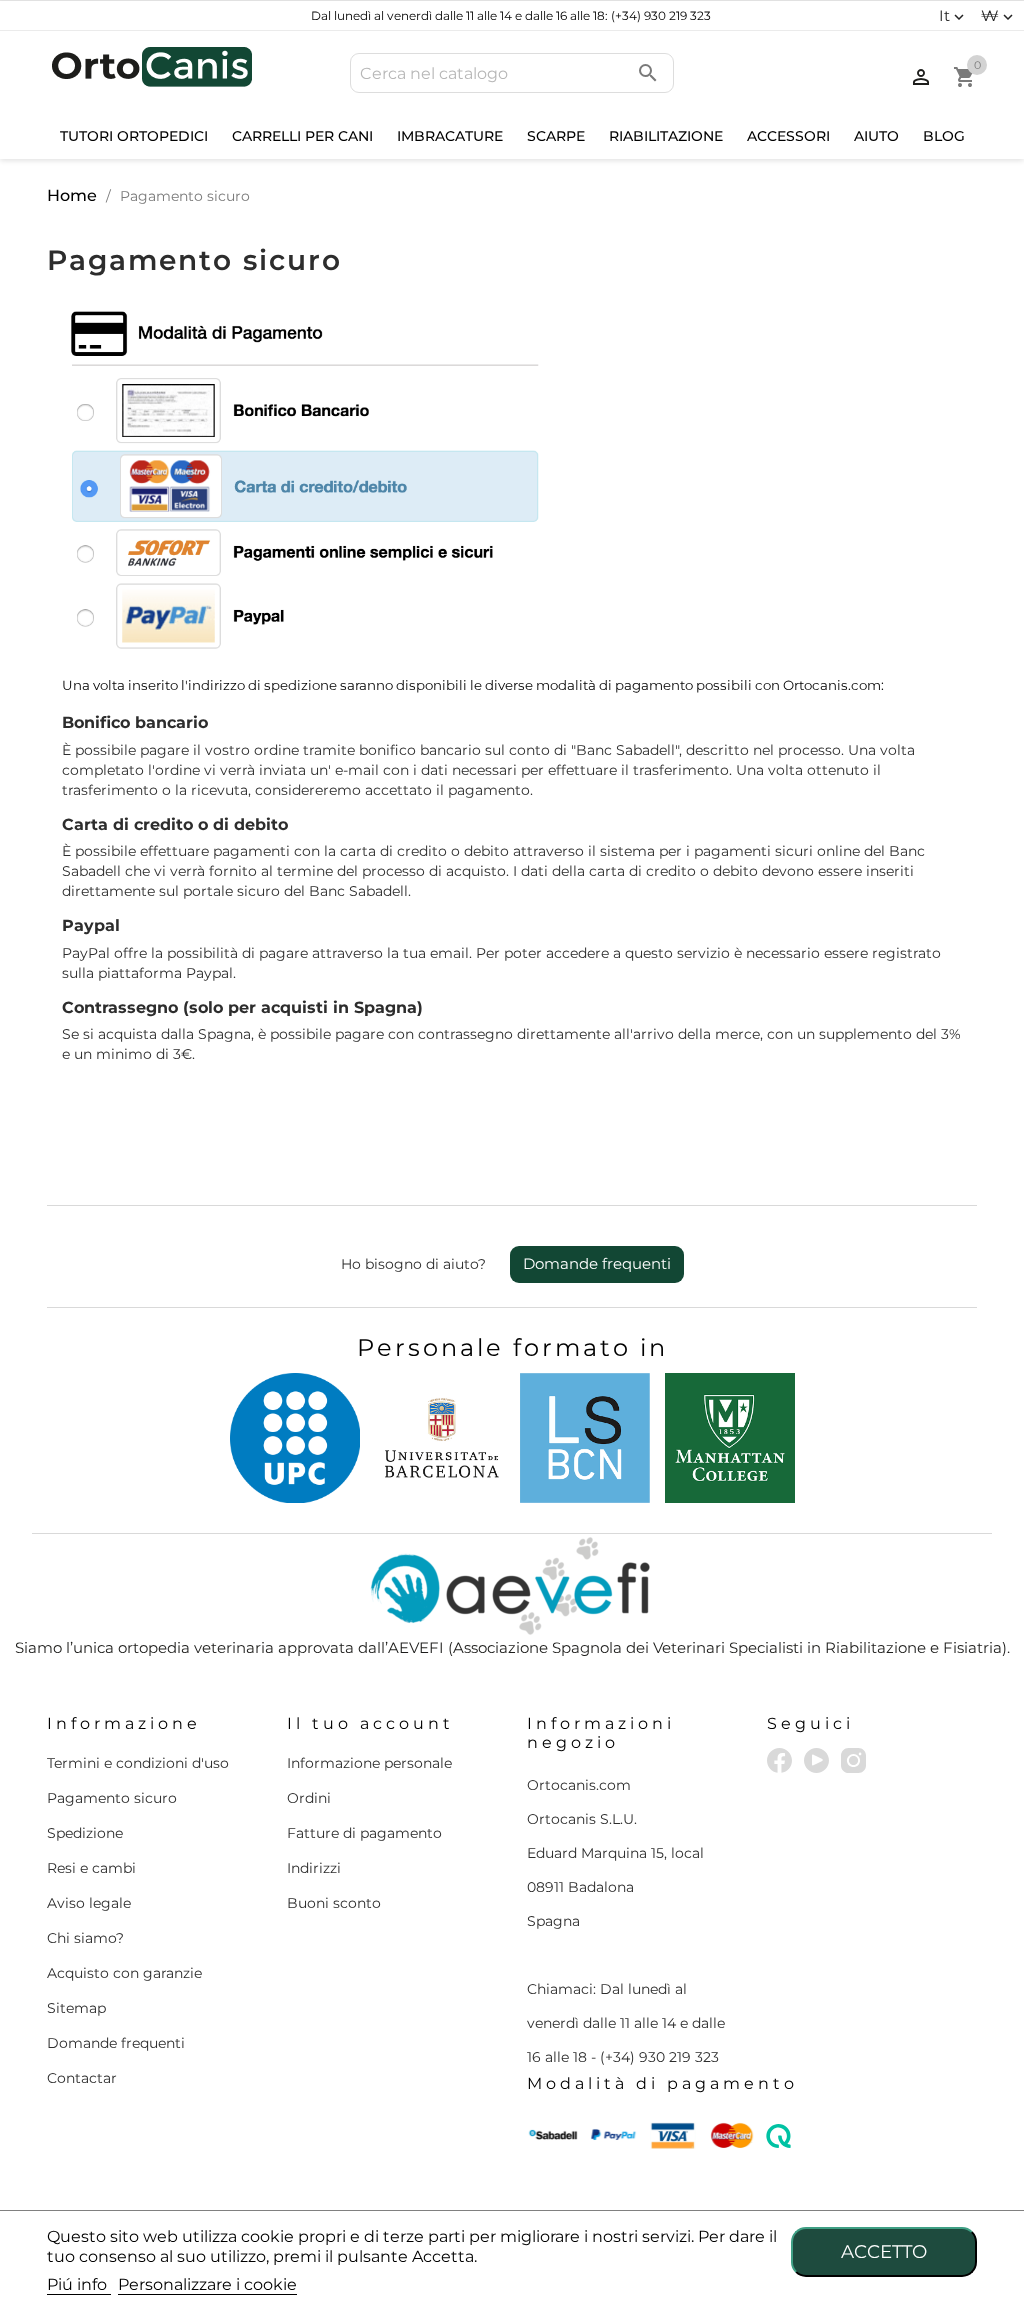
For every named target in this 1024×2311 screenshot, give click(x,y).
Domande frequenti (597, 1263)
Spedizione (85, 1833)
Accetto (884, 2251)
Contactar (82, 2078)
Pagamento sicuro (112, 1798)
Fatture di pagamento (364, 1833)
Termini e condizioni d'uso (138, 1763)
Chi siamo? (85, 1938)
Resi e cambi (91, 1868)
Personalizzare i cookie (207, 2284)
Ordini (309, 1798)
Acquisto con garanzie (124, 1973)
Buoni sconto (334, 1903)
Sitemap (76, 2008)
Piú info (79, 2284)
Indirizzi (314, 1868)
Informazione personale (369, 1763)
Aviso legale (89, 1903)
